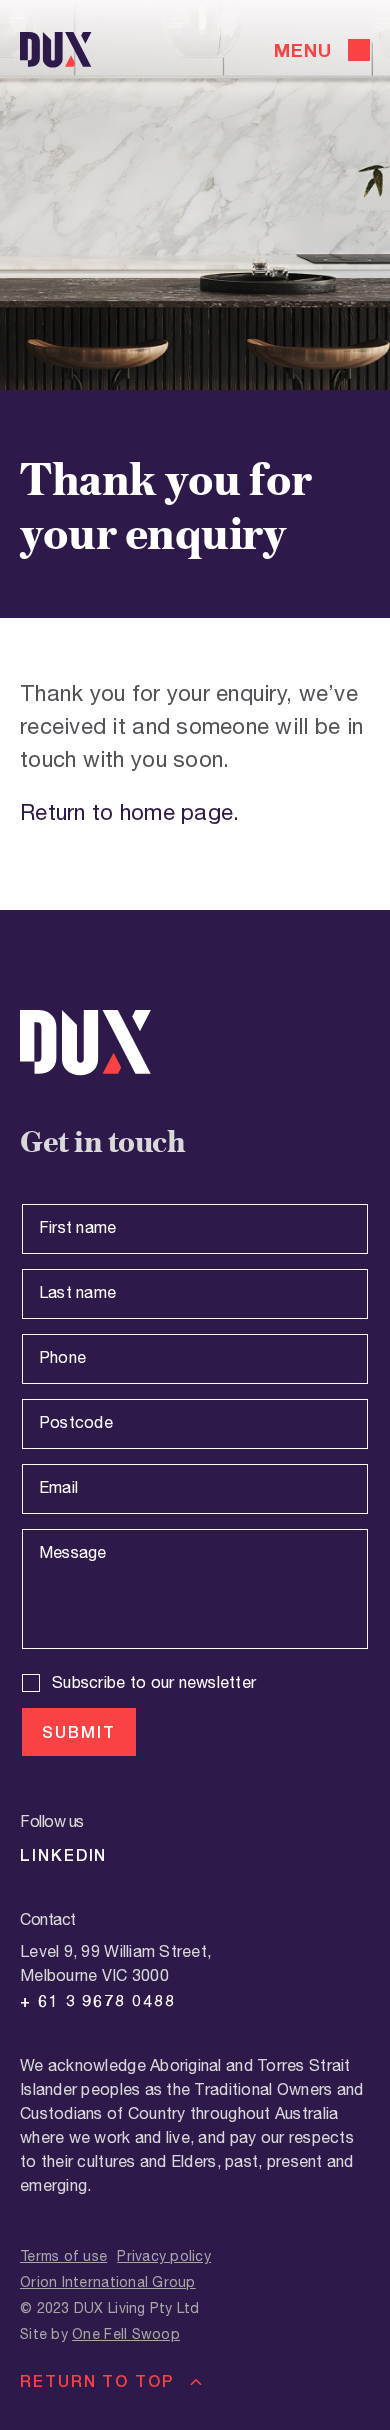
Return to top (97, 2380)
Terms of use (63, 2257)
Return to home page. (129, 813)
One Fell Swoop (126, 2335)
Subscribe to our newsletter (154, 1683)
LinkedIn (63, 1854)
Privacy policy (164, 2257)
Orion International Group (108, 2283)
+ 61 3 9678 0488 (98, 2000)
